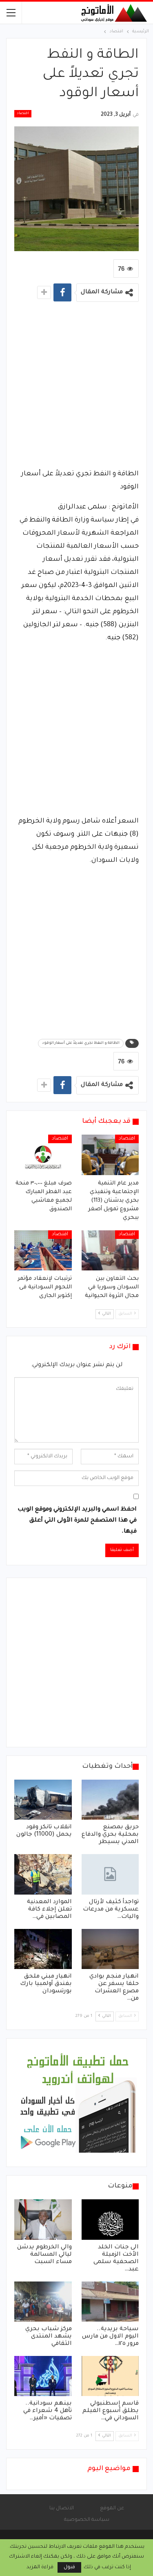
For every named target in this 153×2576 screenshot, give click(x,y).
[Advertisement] (76, 388)
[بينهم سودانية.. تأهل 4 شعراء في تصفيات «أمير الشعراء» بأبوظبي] (43, 2376)
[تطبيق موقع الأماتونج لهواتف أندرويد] (78, 2103)
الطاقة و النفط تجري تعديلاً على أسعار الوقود (81, 1043)
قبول (69, 2567)
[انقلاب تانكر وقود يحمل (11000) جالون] (43, 1800)
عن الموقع (112, 2509)
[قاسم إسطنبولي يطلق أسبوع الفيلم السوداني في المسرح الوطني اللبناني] (110, 2376)
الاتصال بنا (62, 2509)
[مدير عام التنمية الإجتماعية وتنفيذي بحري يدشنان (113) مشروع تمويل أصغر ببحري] (110, 1155)
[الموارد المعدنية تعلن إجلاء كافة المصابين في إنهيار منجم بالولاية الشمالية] (43, 1874)
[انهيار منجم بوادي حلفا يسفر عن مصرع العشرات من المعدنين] (110, 1949)
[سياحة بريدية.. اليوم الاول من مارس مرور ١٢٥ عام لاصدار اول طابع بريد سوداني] (110, 2302)
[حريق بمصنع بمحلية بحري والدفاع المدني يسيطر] (110, 1800)
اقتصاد (23, 114)
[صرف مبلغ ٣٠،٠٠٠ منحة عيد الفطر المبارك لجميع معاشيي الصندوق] (43, 1155)
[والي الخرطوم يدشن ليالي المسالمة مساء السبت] (43, 2219)
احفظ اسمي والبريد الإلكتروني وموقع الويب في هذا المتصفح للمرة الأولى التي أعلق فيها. (77, 1521)
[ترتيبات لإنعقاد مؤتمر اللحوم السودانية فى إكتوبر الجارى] (43, 1250)
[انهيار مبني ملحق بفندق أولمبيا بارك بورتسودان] (43, 1949)
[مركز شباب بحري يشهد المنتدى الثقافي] (43, 2302)
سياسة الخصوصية (87, 2520)
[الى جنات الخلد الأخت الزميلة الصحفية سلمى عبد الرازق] (110, 2219)
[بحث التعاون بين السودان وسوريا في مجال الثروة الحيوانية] (110, 1250)
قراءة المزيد (40, 2567)
